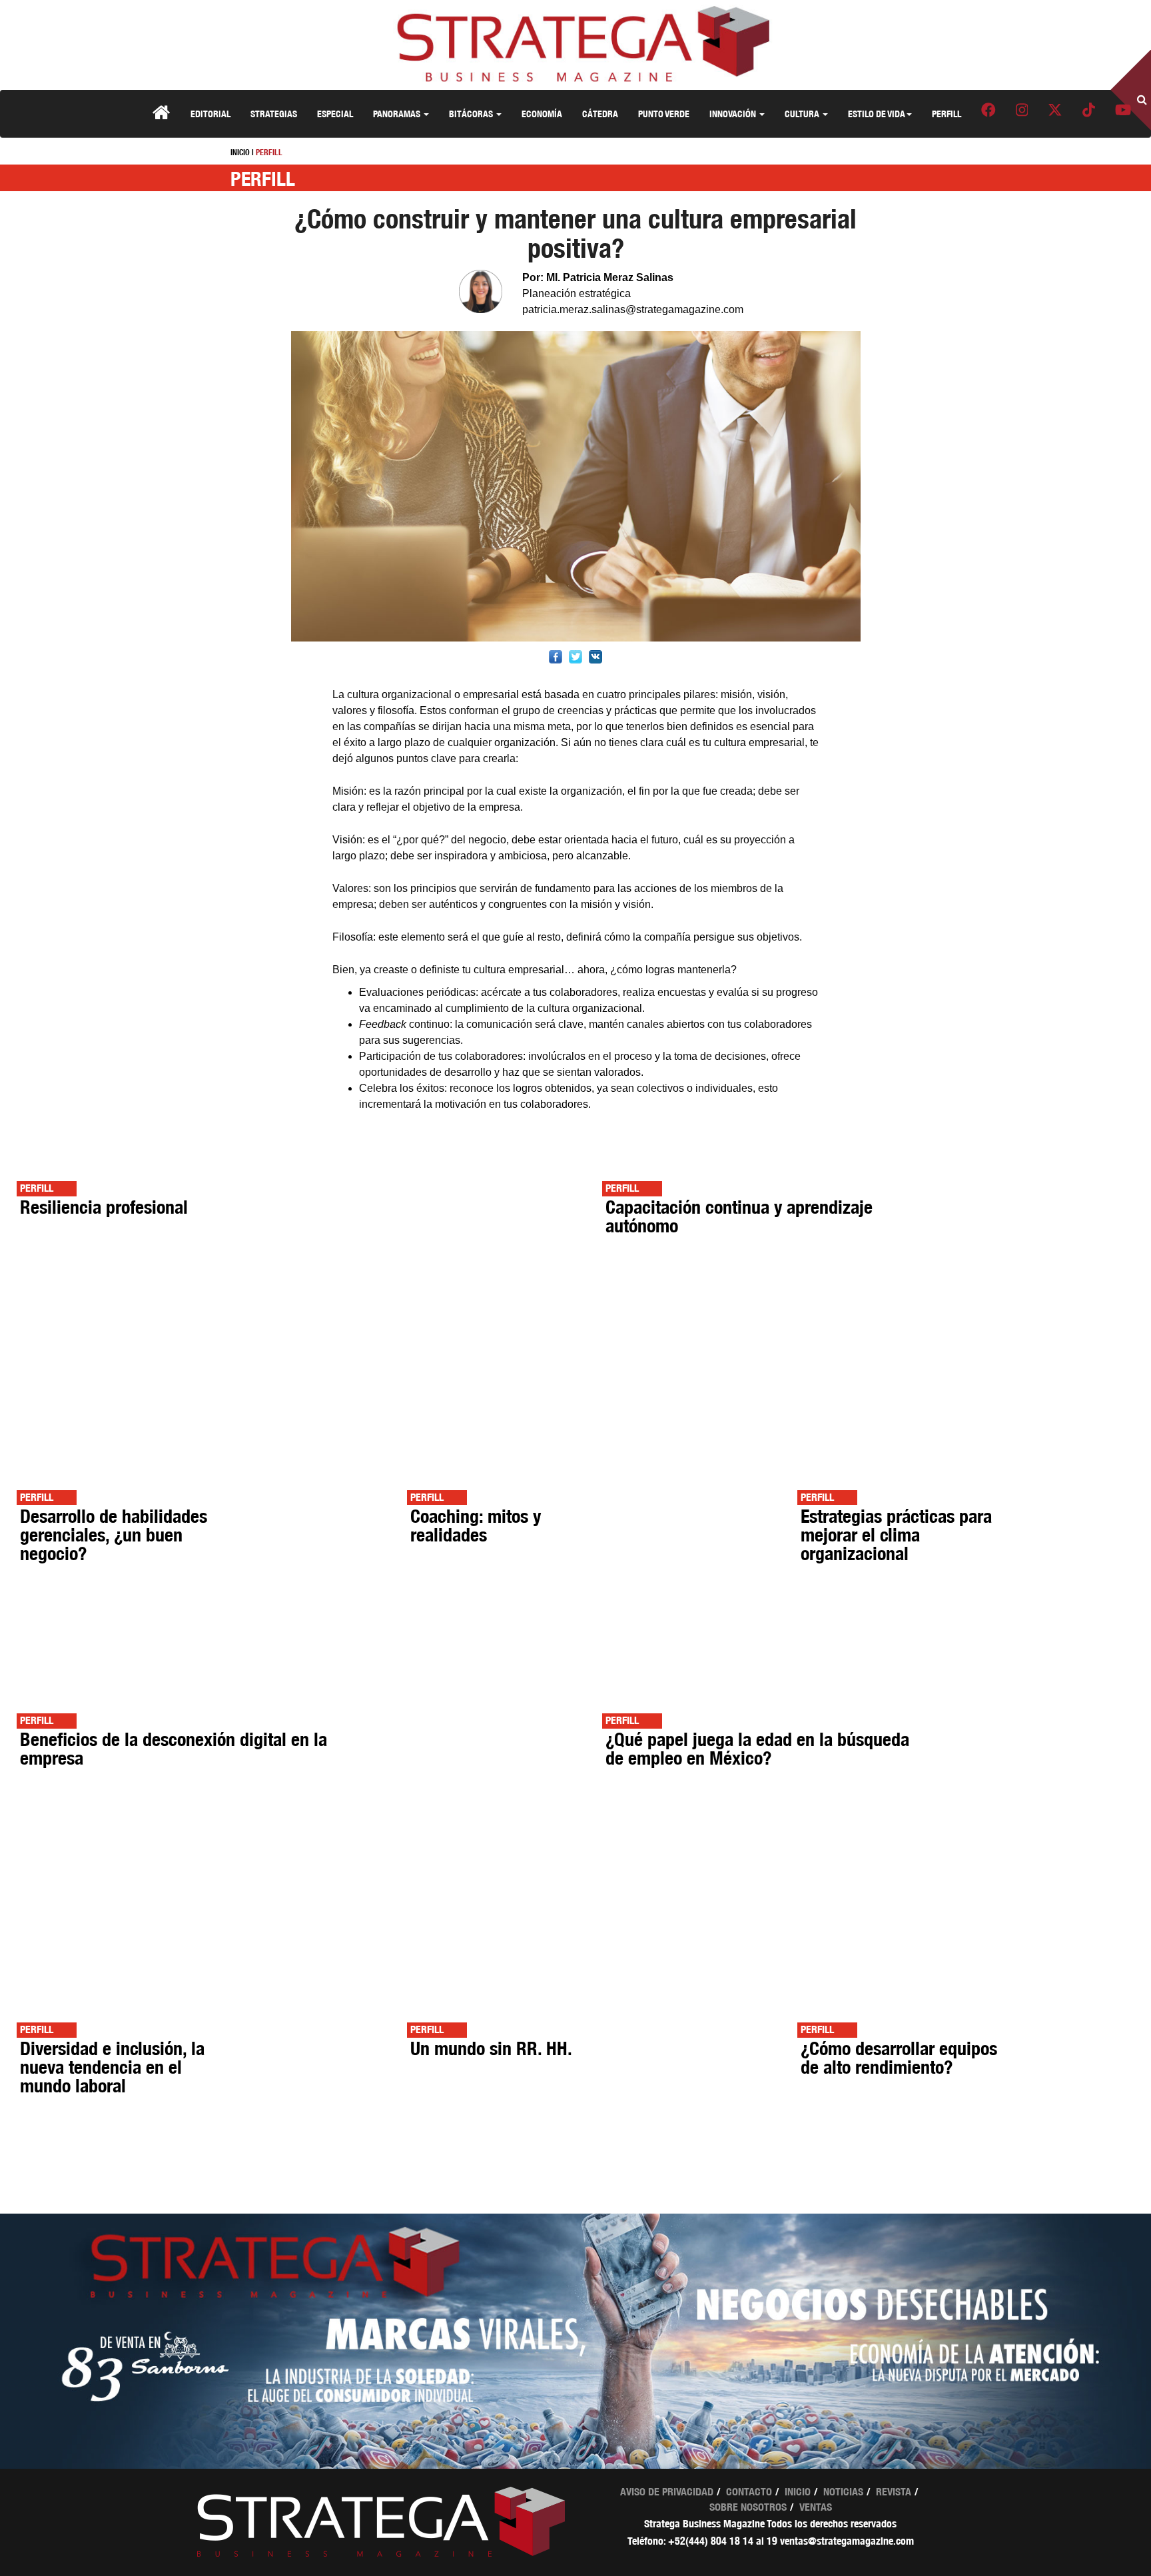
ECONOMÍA (542, 114)
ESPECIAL (335, 114)
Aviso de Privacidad (667, 2492)
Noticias (843, 2492)
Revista (894, 2492)
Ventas (816, 2507)
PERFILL (947, 114)
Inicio (798, 2492)
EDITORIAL (210, 114)
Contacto (749, 2492)
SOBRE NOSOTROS (748, 2507)
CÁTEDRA (600, 114)
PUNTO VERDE (664, 114)
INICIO (240, 152)
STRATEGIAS (274, 114)
